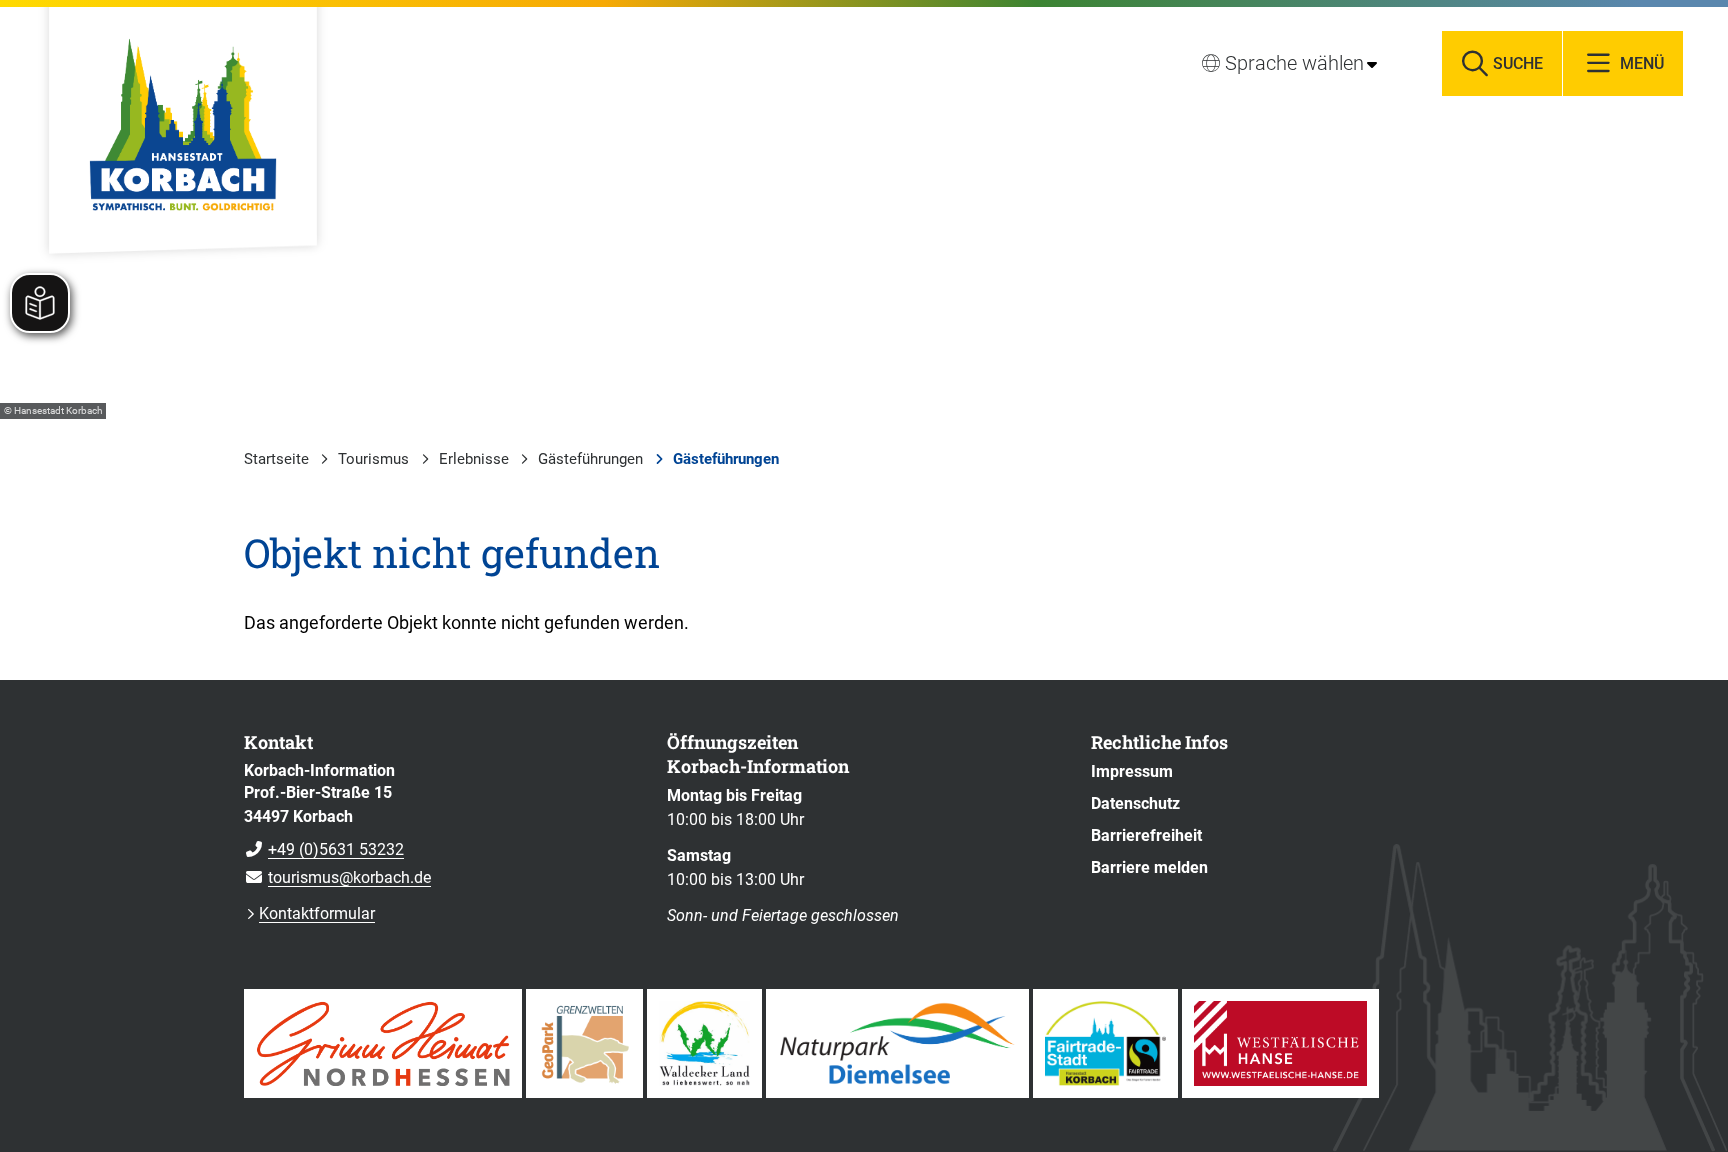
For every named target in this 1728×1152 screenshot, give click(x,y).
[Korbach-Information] (440, 825)
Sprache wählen (1294, 63)
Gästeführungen (590, 459)
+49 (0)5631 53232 (324, 849)
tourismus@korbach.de (337, 877)
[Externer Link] (383, 1043)
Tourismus (373, 459)
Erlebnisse (474, 459)
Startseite (276, 459)
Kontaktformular (317, 913)
